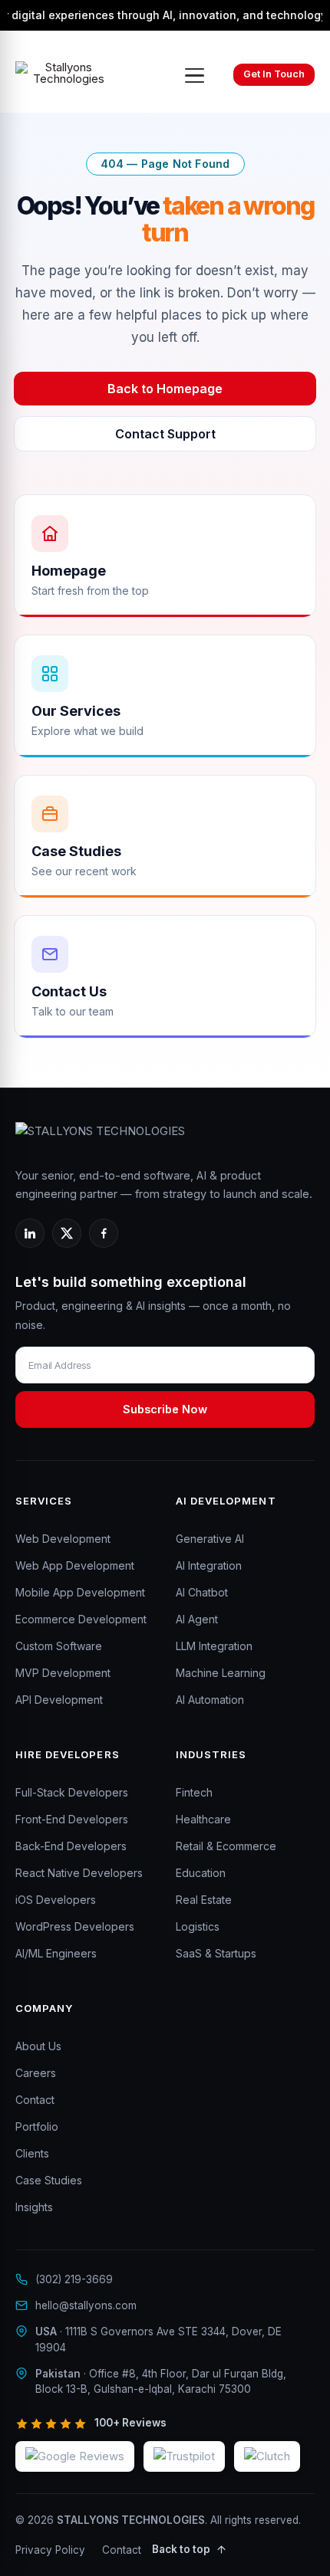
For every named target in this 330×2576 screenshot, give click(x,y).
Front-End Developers (72, 1819)
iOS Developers (56, 1900)
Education (201, 1873)
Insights (34, 2207)
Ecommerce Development (81, 1619)
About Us (38, 2046)
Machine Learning (221, 1673)
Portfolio (37, 2126)
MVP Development (63, 1673)
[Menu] (195, 75)
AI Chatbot (202, 1592)
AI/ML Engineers (56, 1953)
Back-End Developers (71, 1846)
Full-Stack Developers (72, 1792)
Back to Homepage (165, 389)
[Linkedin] (30, 1233)
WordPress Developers (75, 1926)
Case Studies (49, 2180)
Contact (35, 2100)
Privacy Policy (50, 2550)
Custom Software (59, 1646)
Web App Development (75, 1565)
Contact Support (165, 434)
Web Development (63, 1539)
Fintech (194, 1792)
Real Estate (204, 1900)
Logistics (198, 1926)
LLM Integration (214, 1646)
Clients (32, 2153)
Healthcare (203, 1819)
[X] (67, 1233)
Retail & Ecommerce (226, 1846)
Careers (36, 2073)
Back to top (181, 2549)
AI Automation (210, 1700)
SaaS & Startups (216, 1953)
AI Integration (209, 1565)
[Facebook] (104, 1233)
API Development (59, 1700)
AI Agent (197, 1619)
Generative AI (210, 1539)
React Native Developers (79, 1873)
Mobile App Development (80, 1592)
